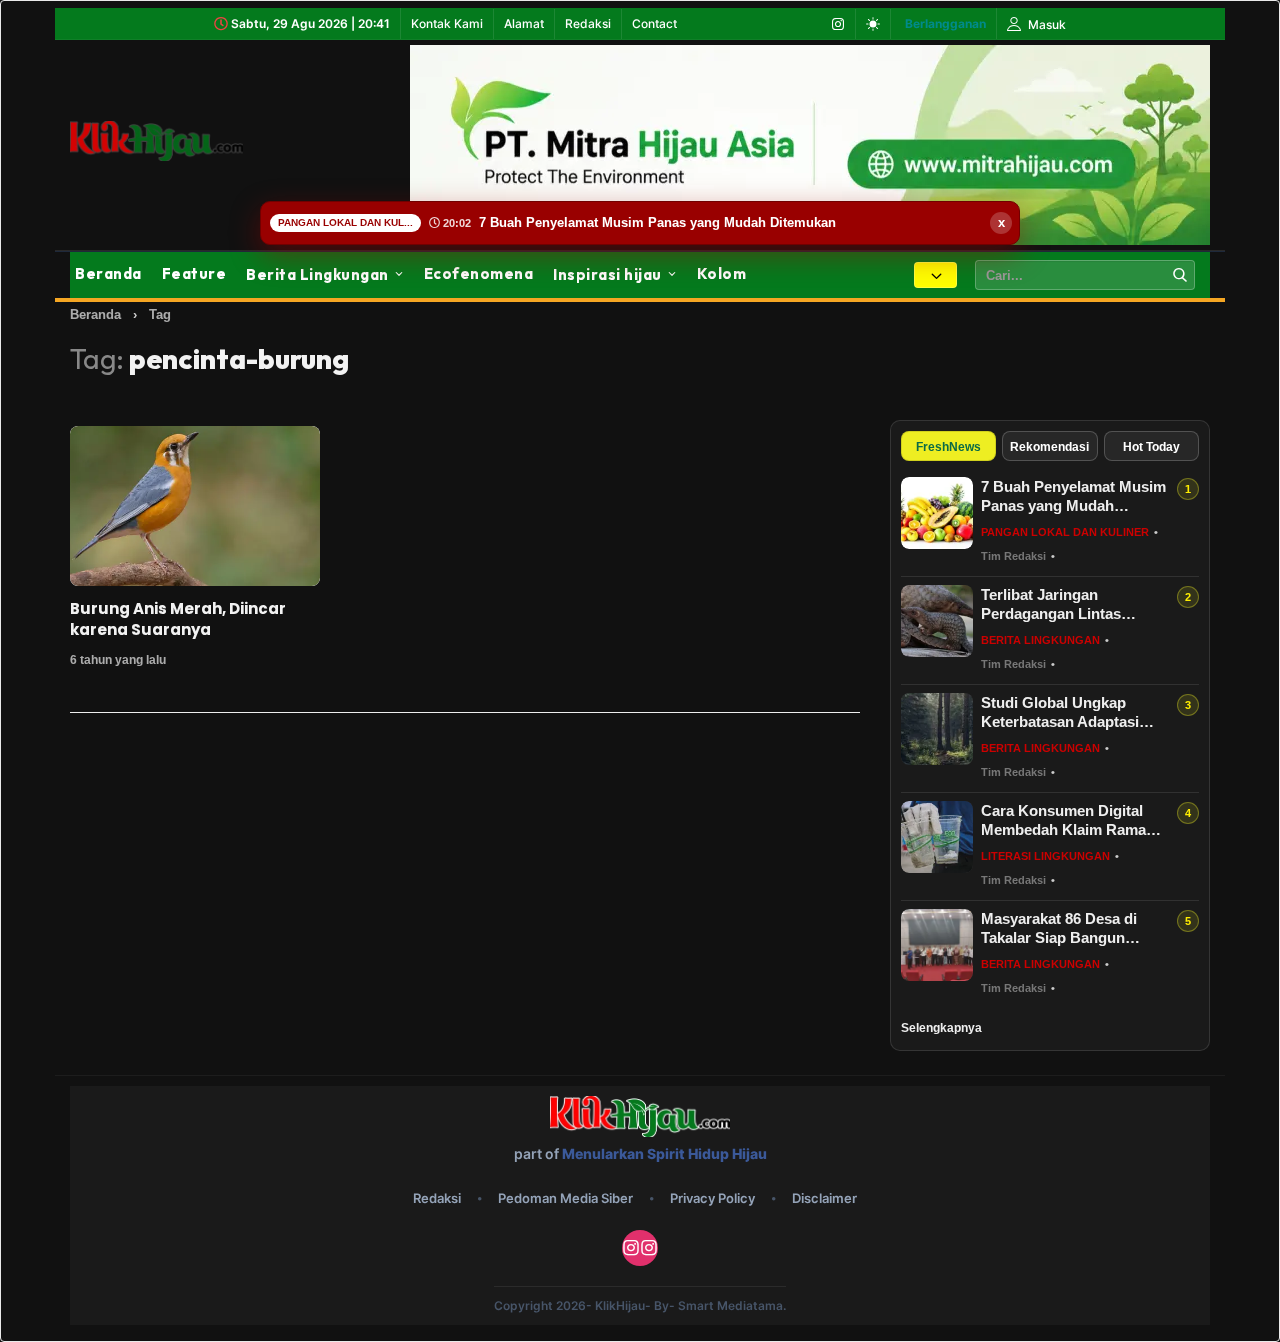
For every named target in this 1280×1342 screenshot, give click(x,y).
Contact (654, 23)
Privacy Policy (712, 1198)
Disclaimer (824, 1198)
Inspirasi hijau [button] (607, 274)
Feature (194, 273)
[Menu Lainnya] (935, 275)
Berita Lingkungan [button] (317, 274)
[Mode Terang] (873, 24)
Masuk (1045, 24)
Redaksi (588, 23)
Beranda (108, 273)
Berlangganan (945, 23)
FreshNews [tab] (948, 447)
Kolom (722, 273)
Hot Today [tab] (1151, 447)
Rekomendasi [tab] (1049, 447)
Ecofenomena (479, 273)
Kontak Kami (447, 23)
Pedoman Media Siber (565, 1198)
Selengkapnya (941, 1028)
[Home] (180, 141)
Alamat (524, 23)
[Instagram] (838, 24)
